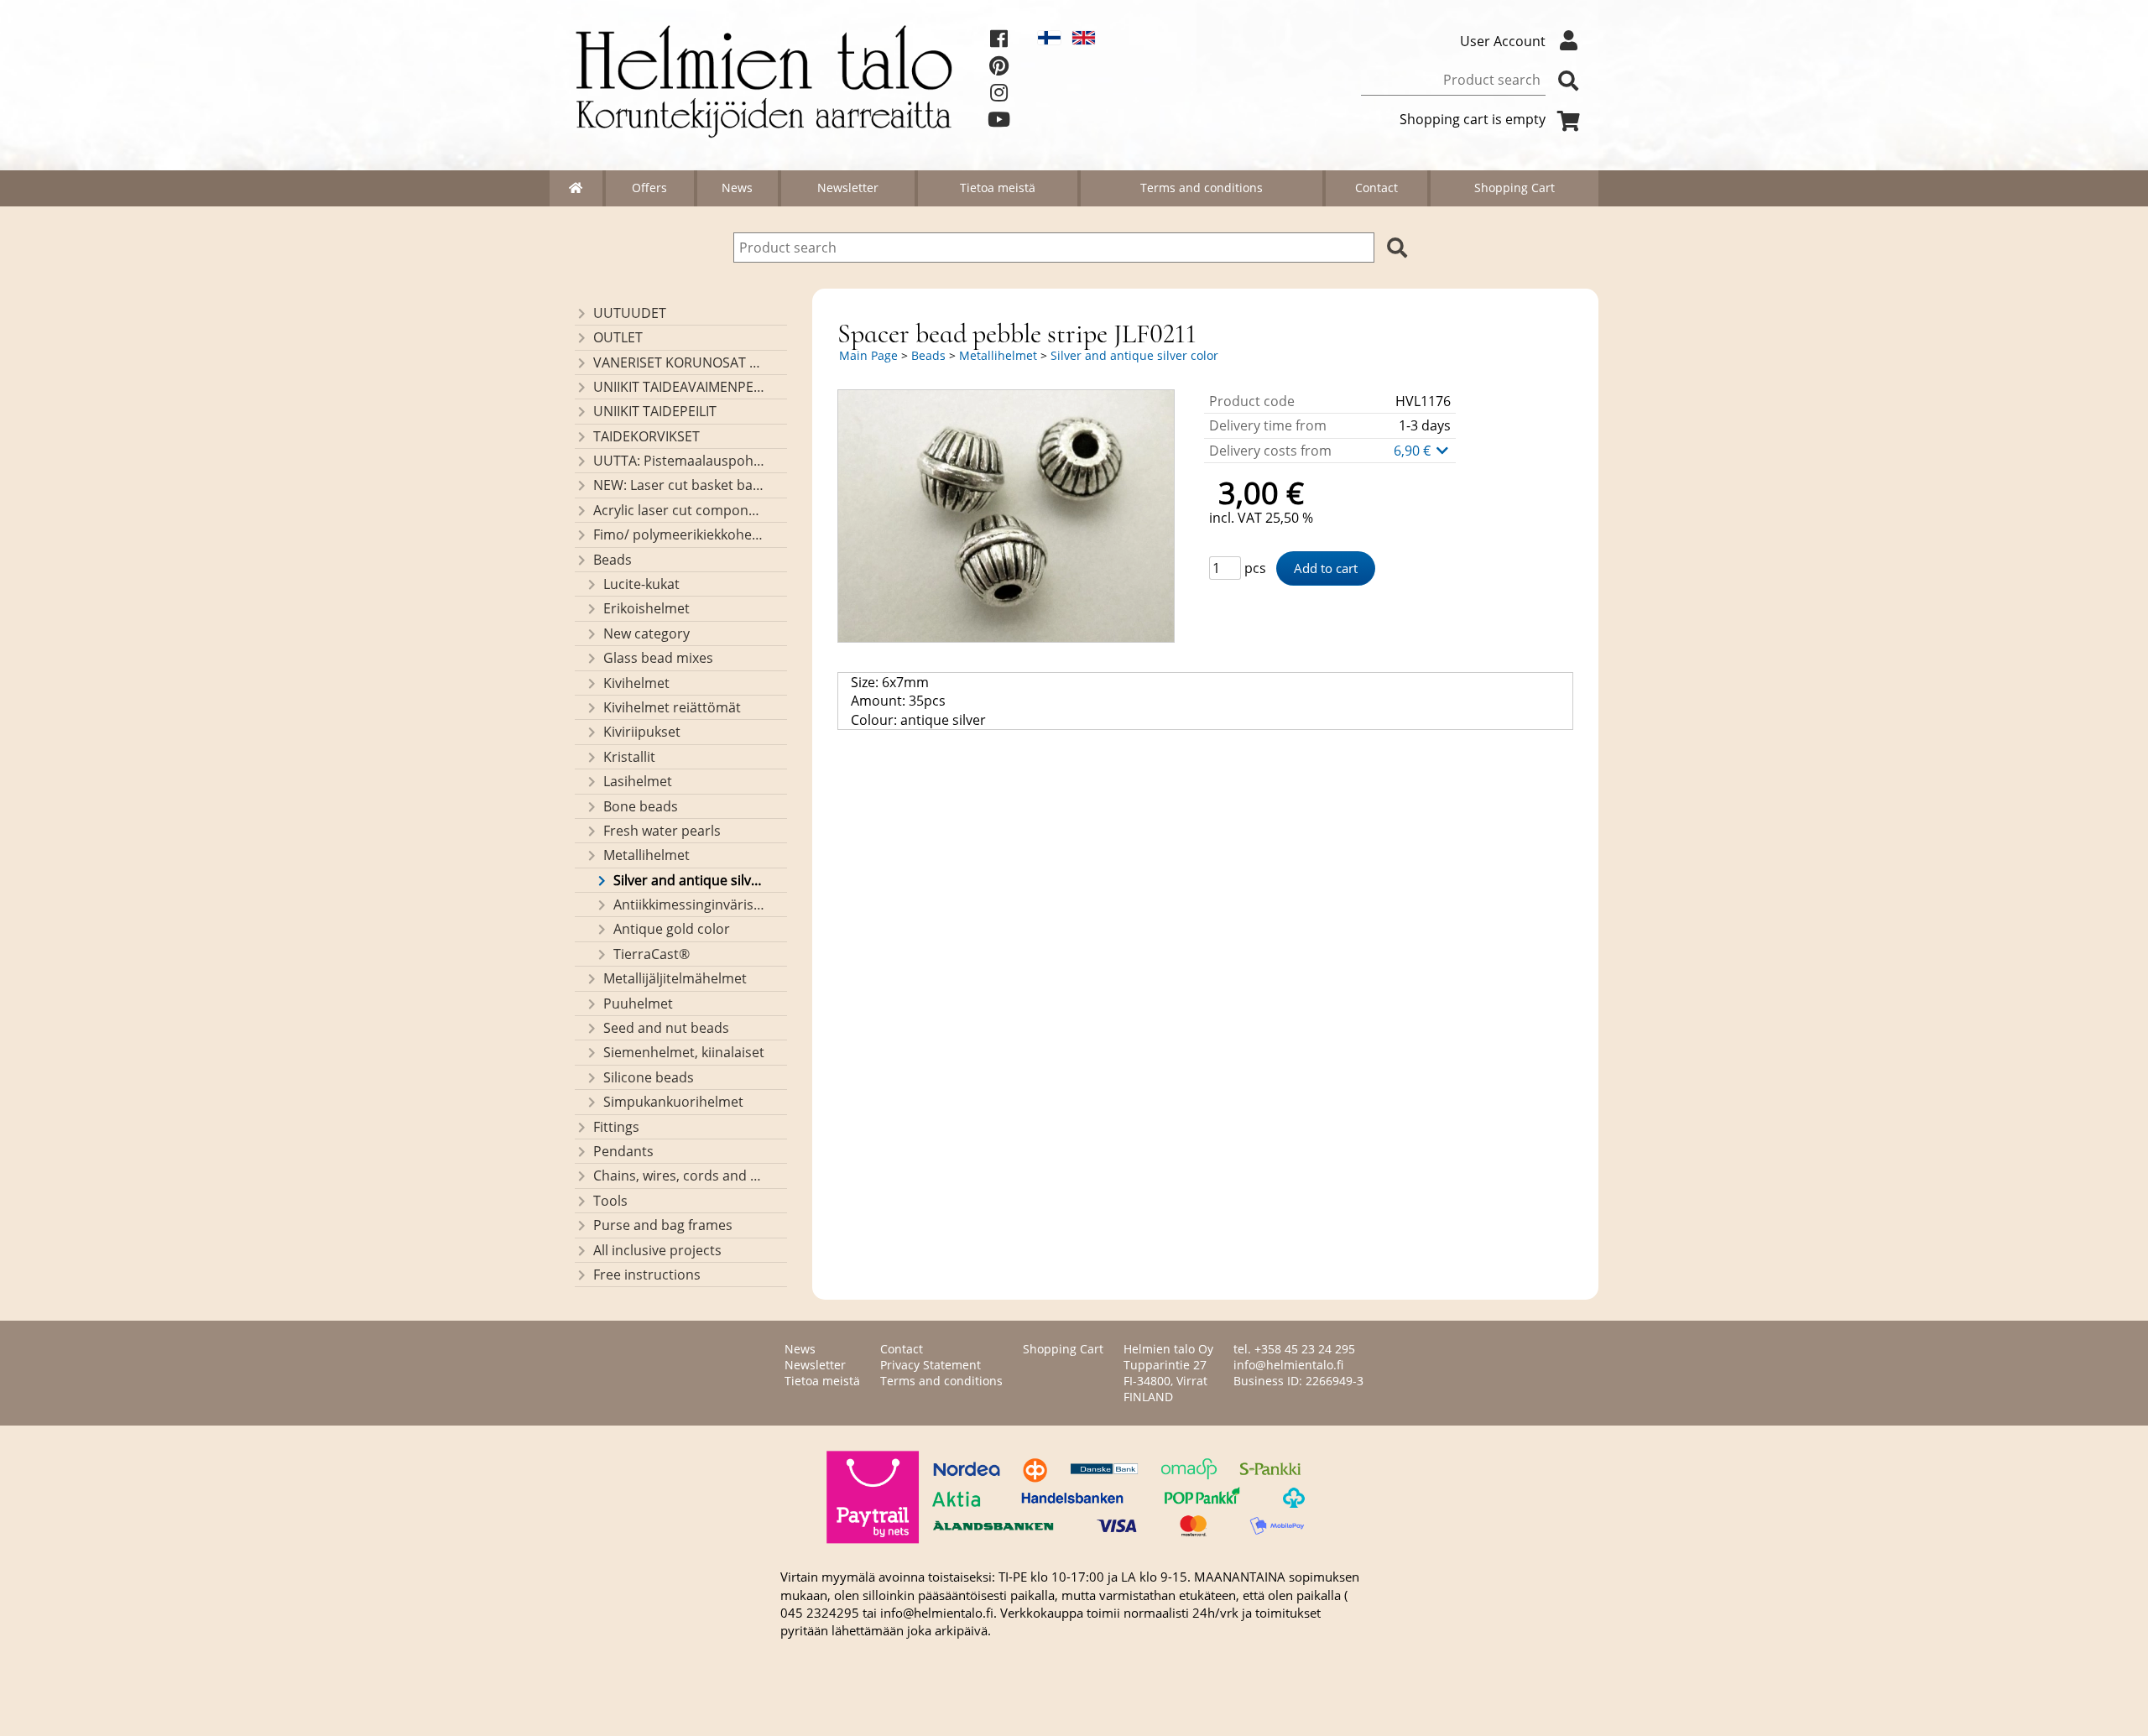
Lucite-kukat (641, 584)
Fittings (616, 1127)
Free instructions (647, 1275)
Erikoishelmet (646, 608)
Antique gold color (672, 929)
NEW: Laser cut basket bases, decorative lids (679, 485)
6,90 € (1414, 451)
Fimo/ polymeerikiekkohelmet (679, 534)
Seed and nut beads (666, 1028)
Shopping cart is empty (1473, 119)
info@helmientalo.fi (1288, 1365)
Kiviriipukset (642, 732)
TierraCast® (652, 954)
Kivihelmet (636, 683)
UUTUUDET (630, 313)
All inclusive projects (657, 1250)
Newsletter (848, 188)
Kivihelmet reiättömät (672, 707)
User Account (1503, 41)
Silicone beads (649, 1077)
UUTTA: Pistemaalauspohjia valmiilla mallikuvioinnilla (679, 461)
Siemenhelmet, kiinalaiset (684, 1052)
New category (646, 633)
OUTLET (618, 337)
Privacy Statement (931, 1365)
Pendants (623, 1151)
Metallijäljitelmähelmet (675, 978)
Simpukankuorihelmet (673, 1102)
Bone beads (641, 806)
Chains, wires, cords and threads (679, 1176)
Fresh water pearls (662, 831)
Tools (610, 1201)
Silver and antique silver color (689, 880)
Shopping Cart (1515, 188)
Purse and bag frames (663, 1225)
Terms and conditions (1202, 188)
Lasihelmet (638, 781)
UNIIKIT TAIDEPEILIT (655, 411)
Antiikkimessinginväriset (689, 904)
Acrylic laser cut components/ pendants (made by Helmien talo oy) (679, 510)
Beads (613, 560)
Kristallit (629, 757)
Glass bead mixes (658, 658)
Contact (1376, 188)
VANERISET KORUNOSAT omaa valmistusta (679, 362)
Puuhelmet (638, 1004)
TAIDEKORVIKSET (646, 436)
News (737, 188)
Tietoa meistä (998, 188)
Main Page (868, 355)
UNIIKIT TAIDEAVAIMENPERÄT (679, 387)
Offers (649, 188)
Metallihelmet (646, 855)
